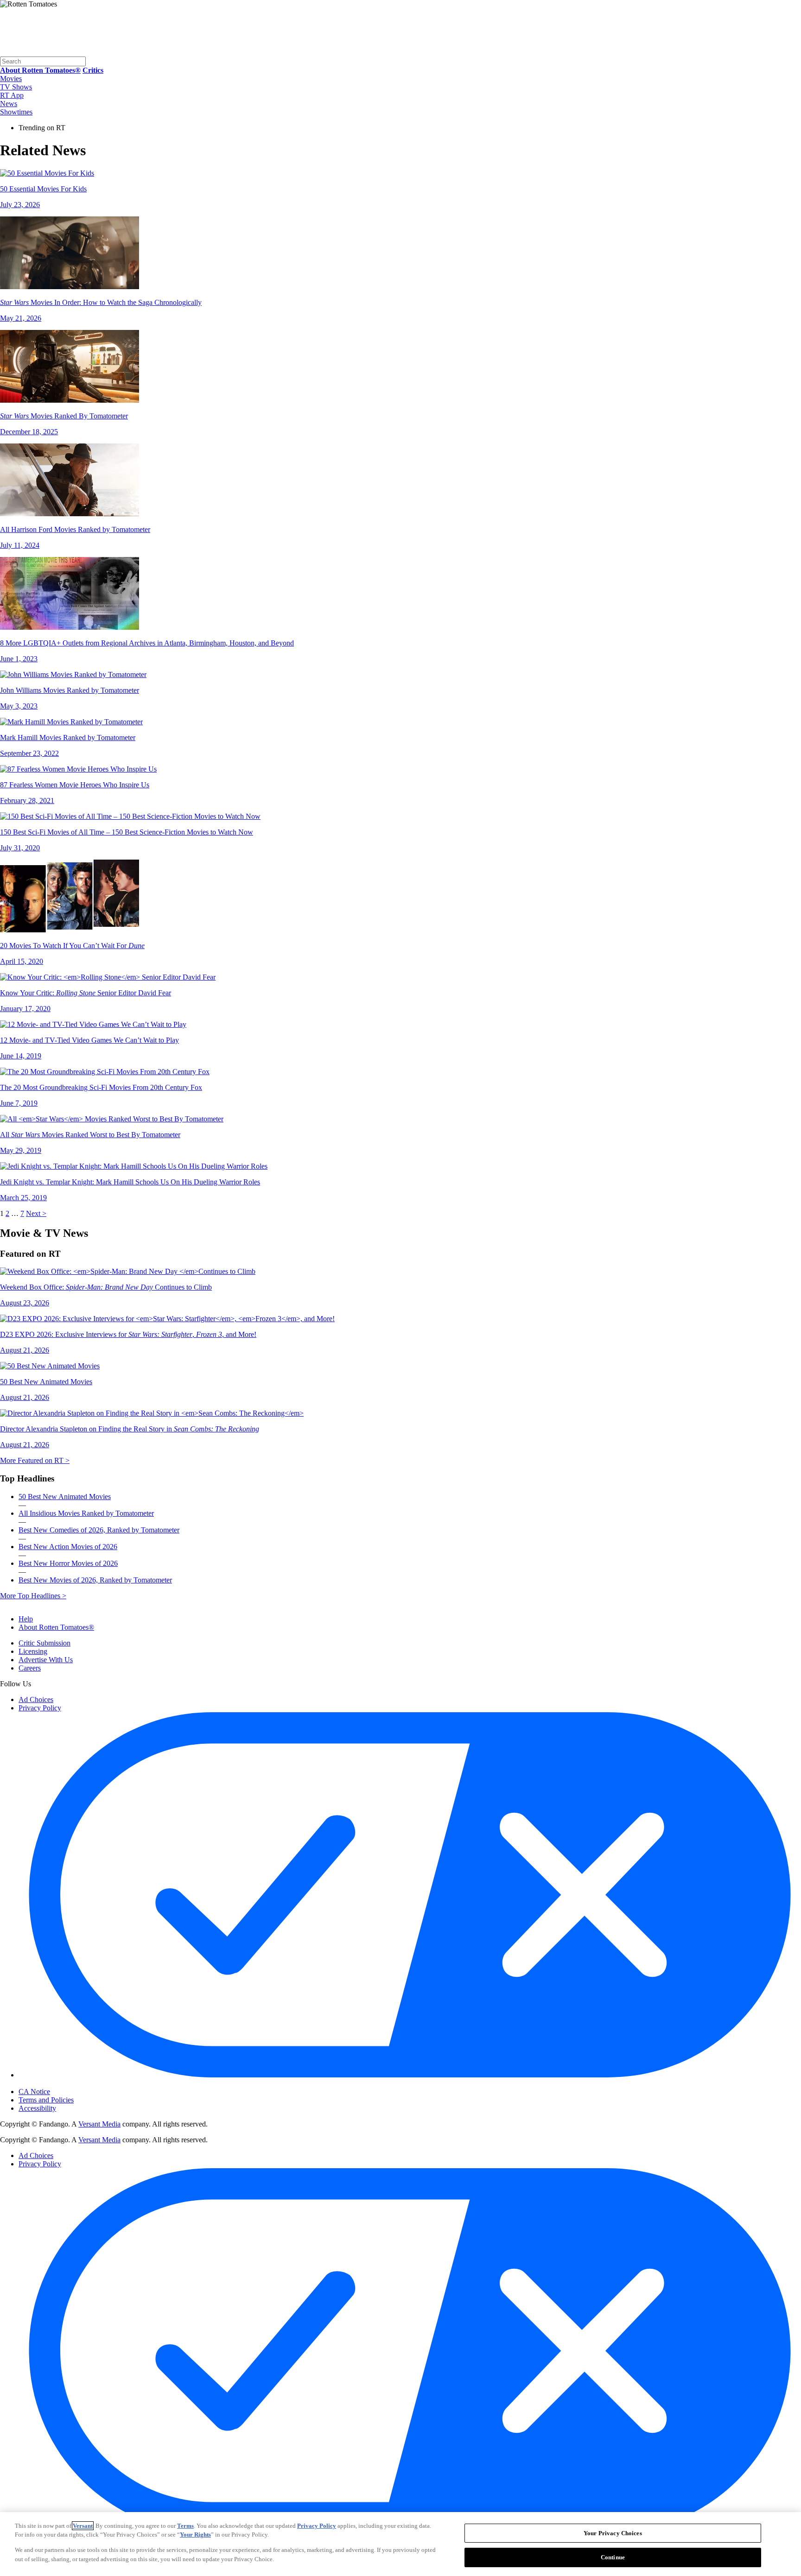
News (9, 104)
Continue (613, 2557)
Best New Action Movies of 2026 (68, 1547)
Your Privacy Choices (58, 2084)
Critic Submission (44, 1643)
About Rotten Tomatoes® (56, 1627)
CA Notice (34, 2092)
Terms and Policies (46, 2100)
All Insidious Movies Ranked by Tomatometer (86, 1513)
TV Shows (16, 87)
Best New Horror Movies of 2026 (68, 1563)
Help (26, 1619)
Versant (83, 2526)
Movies (11, 79)
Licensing (33, 1651)
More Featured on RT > (35, 1460)
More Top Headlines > (33, 1596)
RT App (12, 95)
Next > (36, 1213)
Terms (185, 2526)
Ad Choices (36, 1699)
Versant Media (99, 2124)
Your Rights (195, 2535)
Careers (30, 1668)
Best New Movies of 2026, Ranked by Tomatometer (95, 1580)
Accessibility (37, 2108)
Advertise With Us (46, 1660)
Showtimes (16, 112)
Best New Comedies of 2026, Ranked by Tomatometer (99, 1530)
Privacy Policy (40, 1708)
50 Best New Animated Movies (65, 1497)
